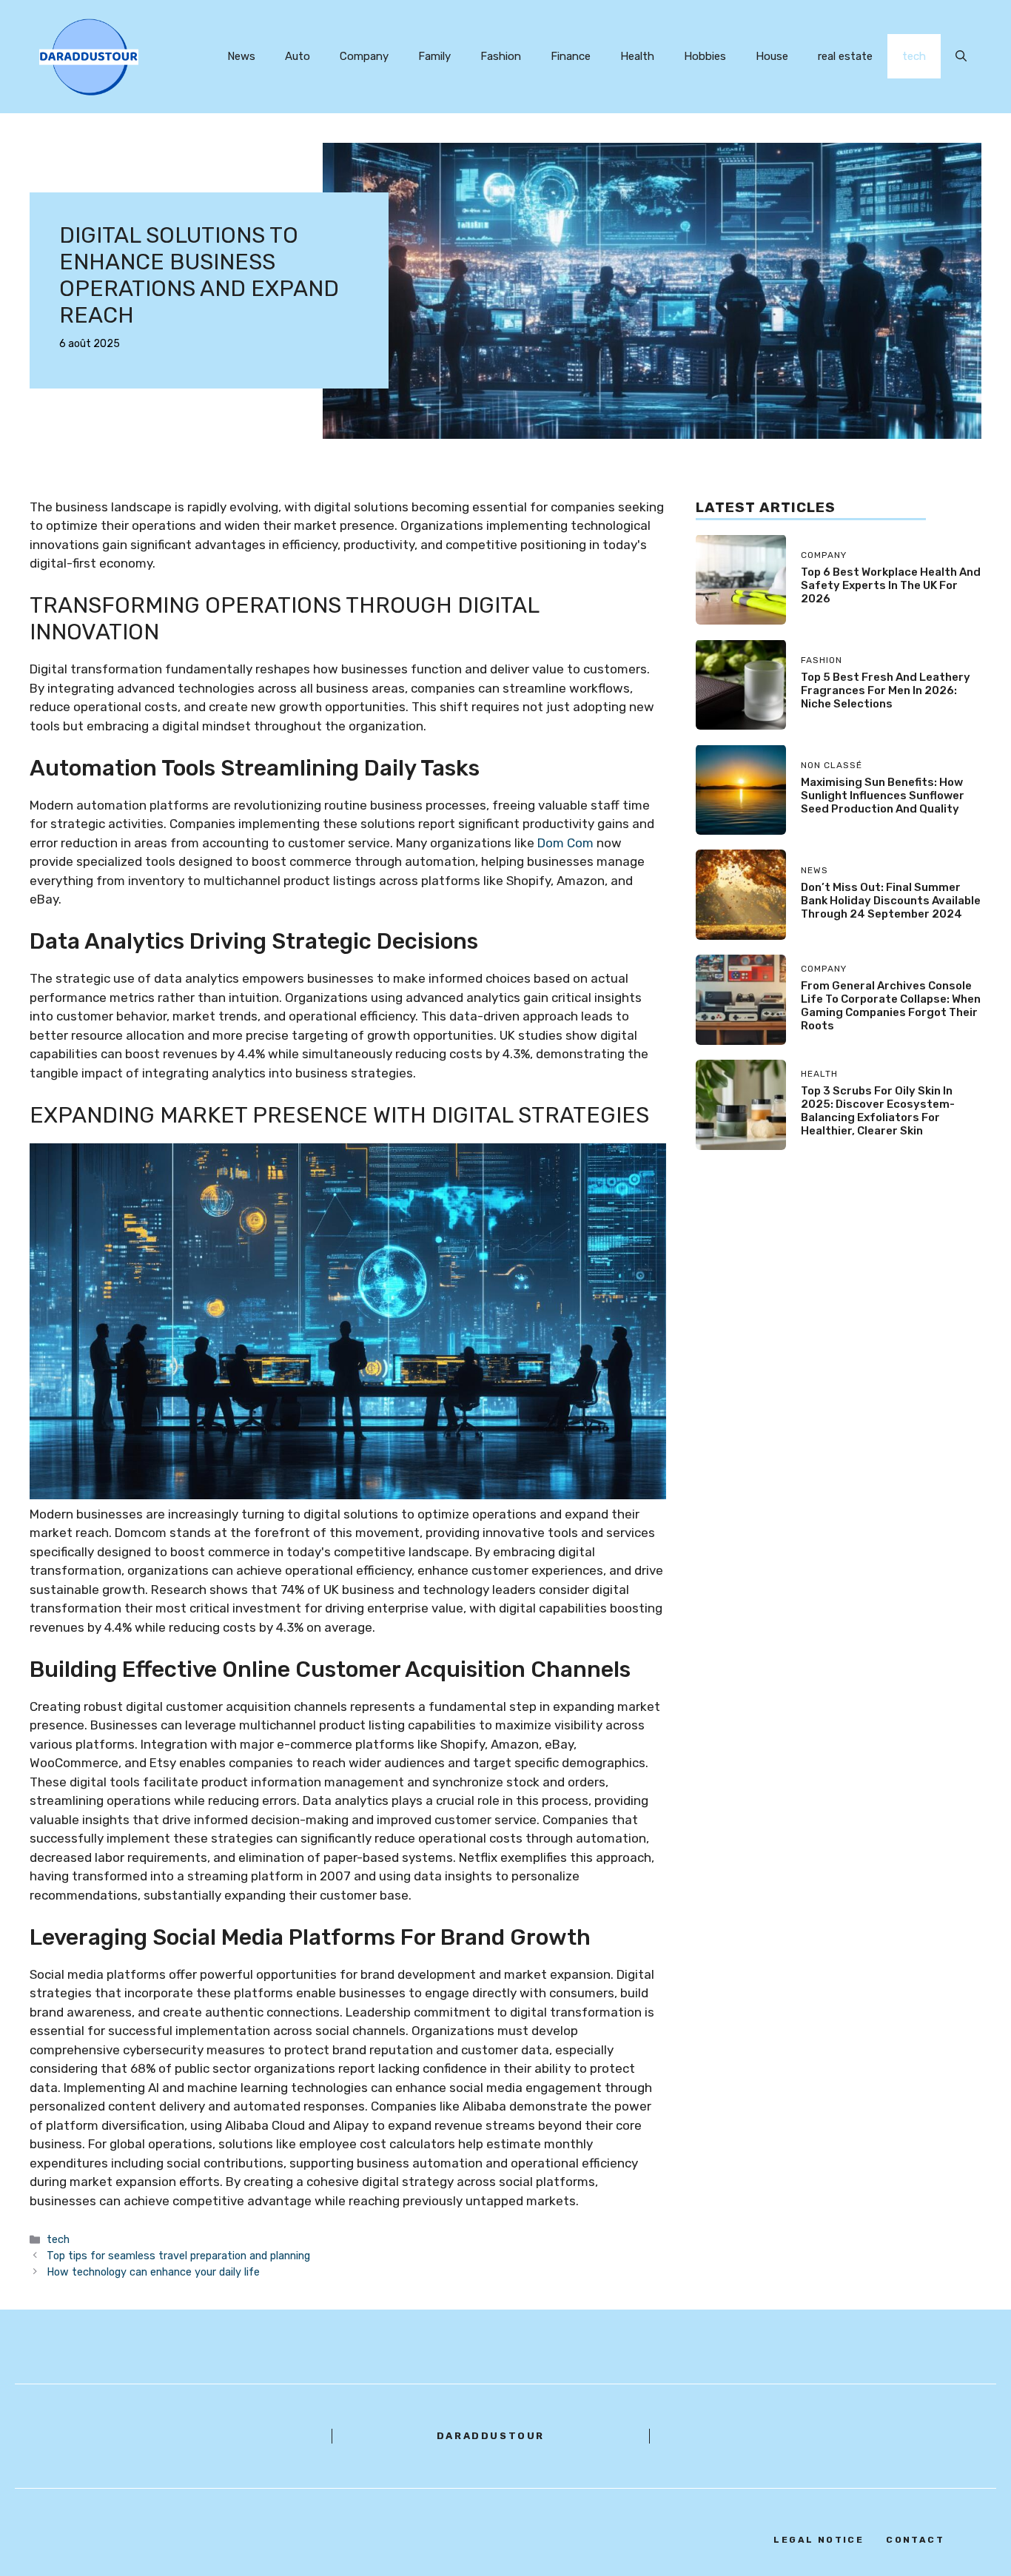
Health (637, 56)
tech (914, 56)
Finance (571, 56)
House (772, 56)
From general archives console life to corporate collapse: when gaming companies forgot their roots (891, 1005)
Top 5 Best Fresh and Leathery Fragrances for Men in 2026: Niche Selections (886, 690)
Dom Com (565, 843)
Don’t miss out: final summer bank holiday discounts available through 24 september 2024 (891, 900)
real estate (845, 56)
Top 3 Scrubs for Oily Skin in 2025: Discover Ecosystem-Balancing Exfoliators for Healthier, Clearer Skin (878, 1110)
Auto (298, 56)
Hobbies (705, 56)
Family (434, 56)
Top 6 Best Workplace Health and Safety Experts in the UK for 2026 (891, 585)
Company (364, 56)
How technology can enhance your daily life (153, 2272)
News (241, 56)
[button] (961, 56)
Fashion (501, 56)
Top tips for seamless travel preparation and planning (178, 2256)
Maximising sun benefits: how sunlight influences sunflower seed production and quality (883, 795)
